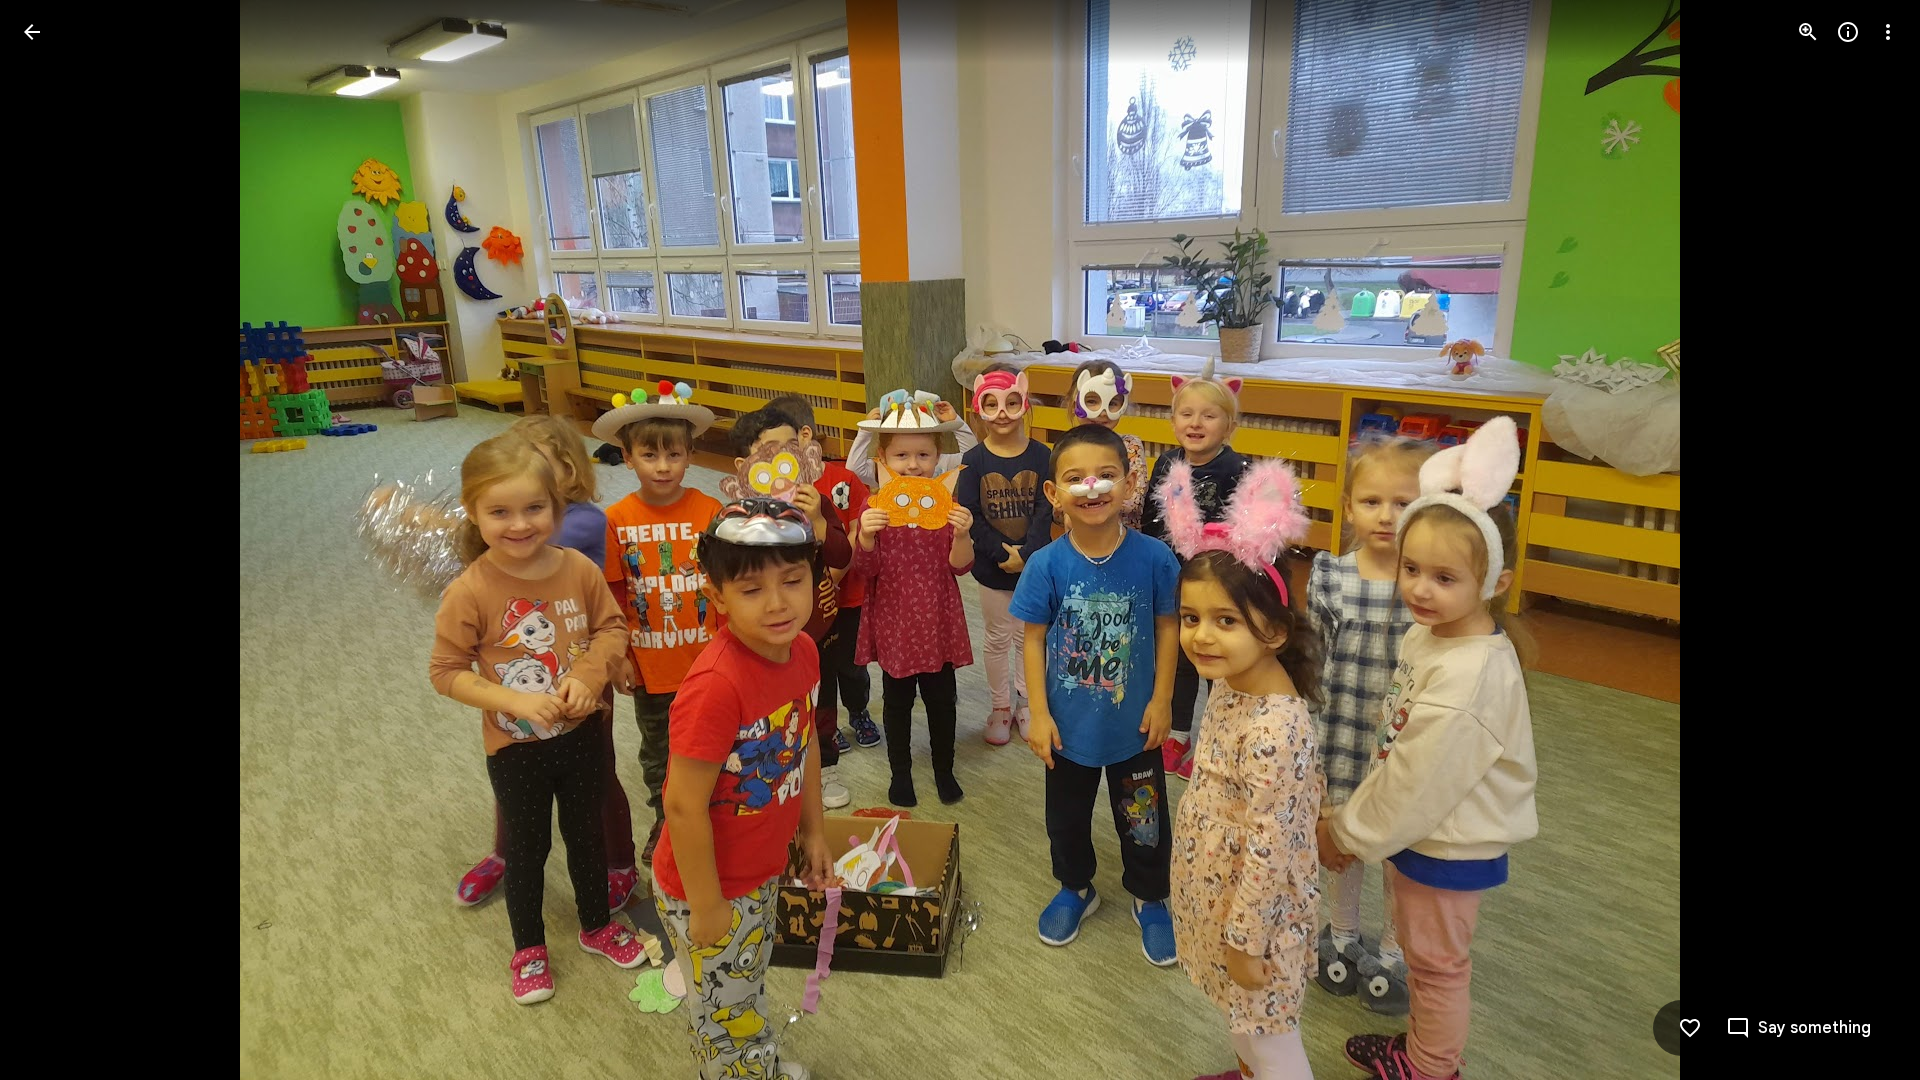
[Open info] (1848, 32)
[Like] (1690, 1028)
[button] (56, 540)
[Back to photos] (32, 32)
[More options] (1888, 32)
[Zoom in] (1808, 32)
